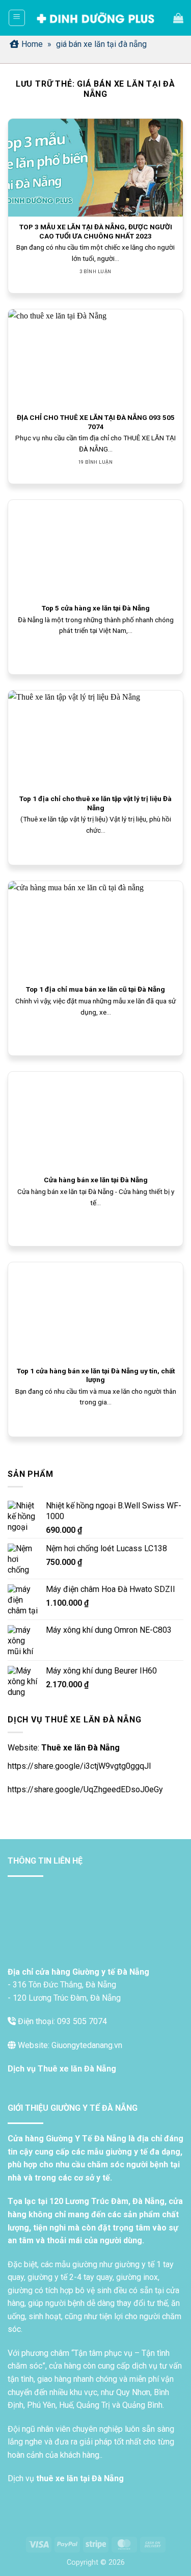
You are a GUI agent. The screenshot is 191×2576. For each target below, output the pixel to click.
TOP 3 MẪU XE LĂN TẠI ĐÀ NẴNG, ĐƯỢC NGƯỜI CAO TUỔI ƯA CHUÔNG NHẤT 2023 (96, 231)
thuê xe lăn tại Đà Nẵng (80, 2478)
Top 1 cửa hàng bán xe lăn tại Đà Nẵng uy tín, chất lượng (96, 1375)
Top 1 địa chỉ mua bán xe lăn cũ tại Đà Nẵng (95, 989)
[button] (17, 18)
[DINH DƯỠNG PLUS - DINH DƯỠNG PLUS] (95, 18)
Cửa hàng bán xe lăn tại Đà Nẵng (96, 1180)
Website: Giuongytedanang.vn (69, 2045)
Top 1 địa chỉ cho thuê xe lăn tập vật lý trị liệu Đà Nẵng (95, 803)
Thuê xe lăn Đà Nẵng (80, 1748)
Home (32, 44)
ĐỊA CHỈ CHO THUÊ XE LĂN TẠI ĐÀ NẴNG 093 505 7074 (96, 422)
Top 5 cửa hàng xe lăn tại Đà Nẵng (96, 608)
